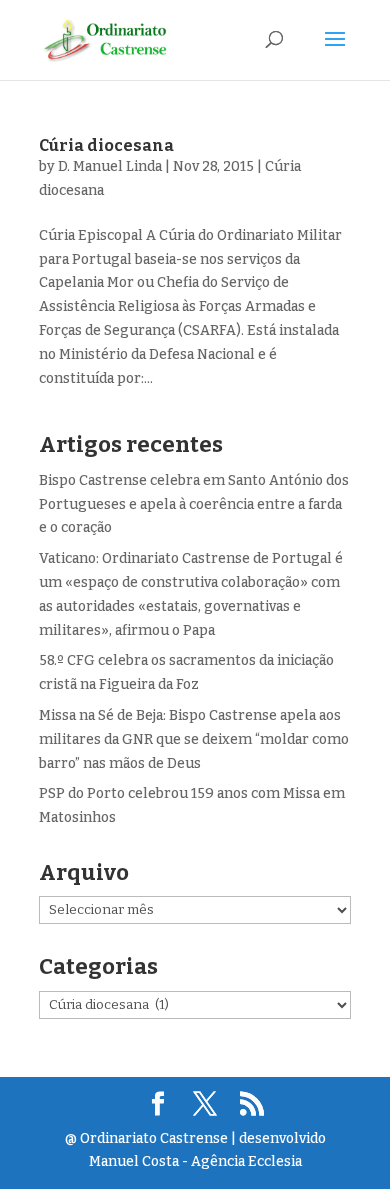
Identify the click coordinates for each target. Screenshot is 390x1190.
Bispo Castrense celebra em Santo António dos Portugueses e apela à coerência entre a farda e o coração (194, 504)
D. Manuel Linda (110, 166)
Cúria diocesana (106, 145)
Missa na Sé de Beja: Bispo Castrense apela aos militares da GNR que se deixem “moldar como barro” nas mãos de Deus (194, 739)
